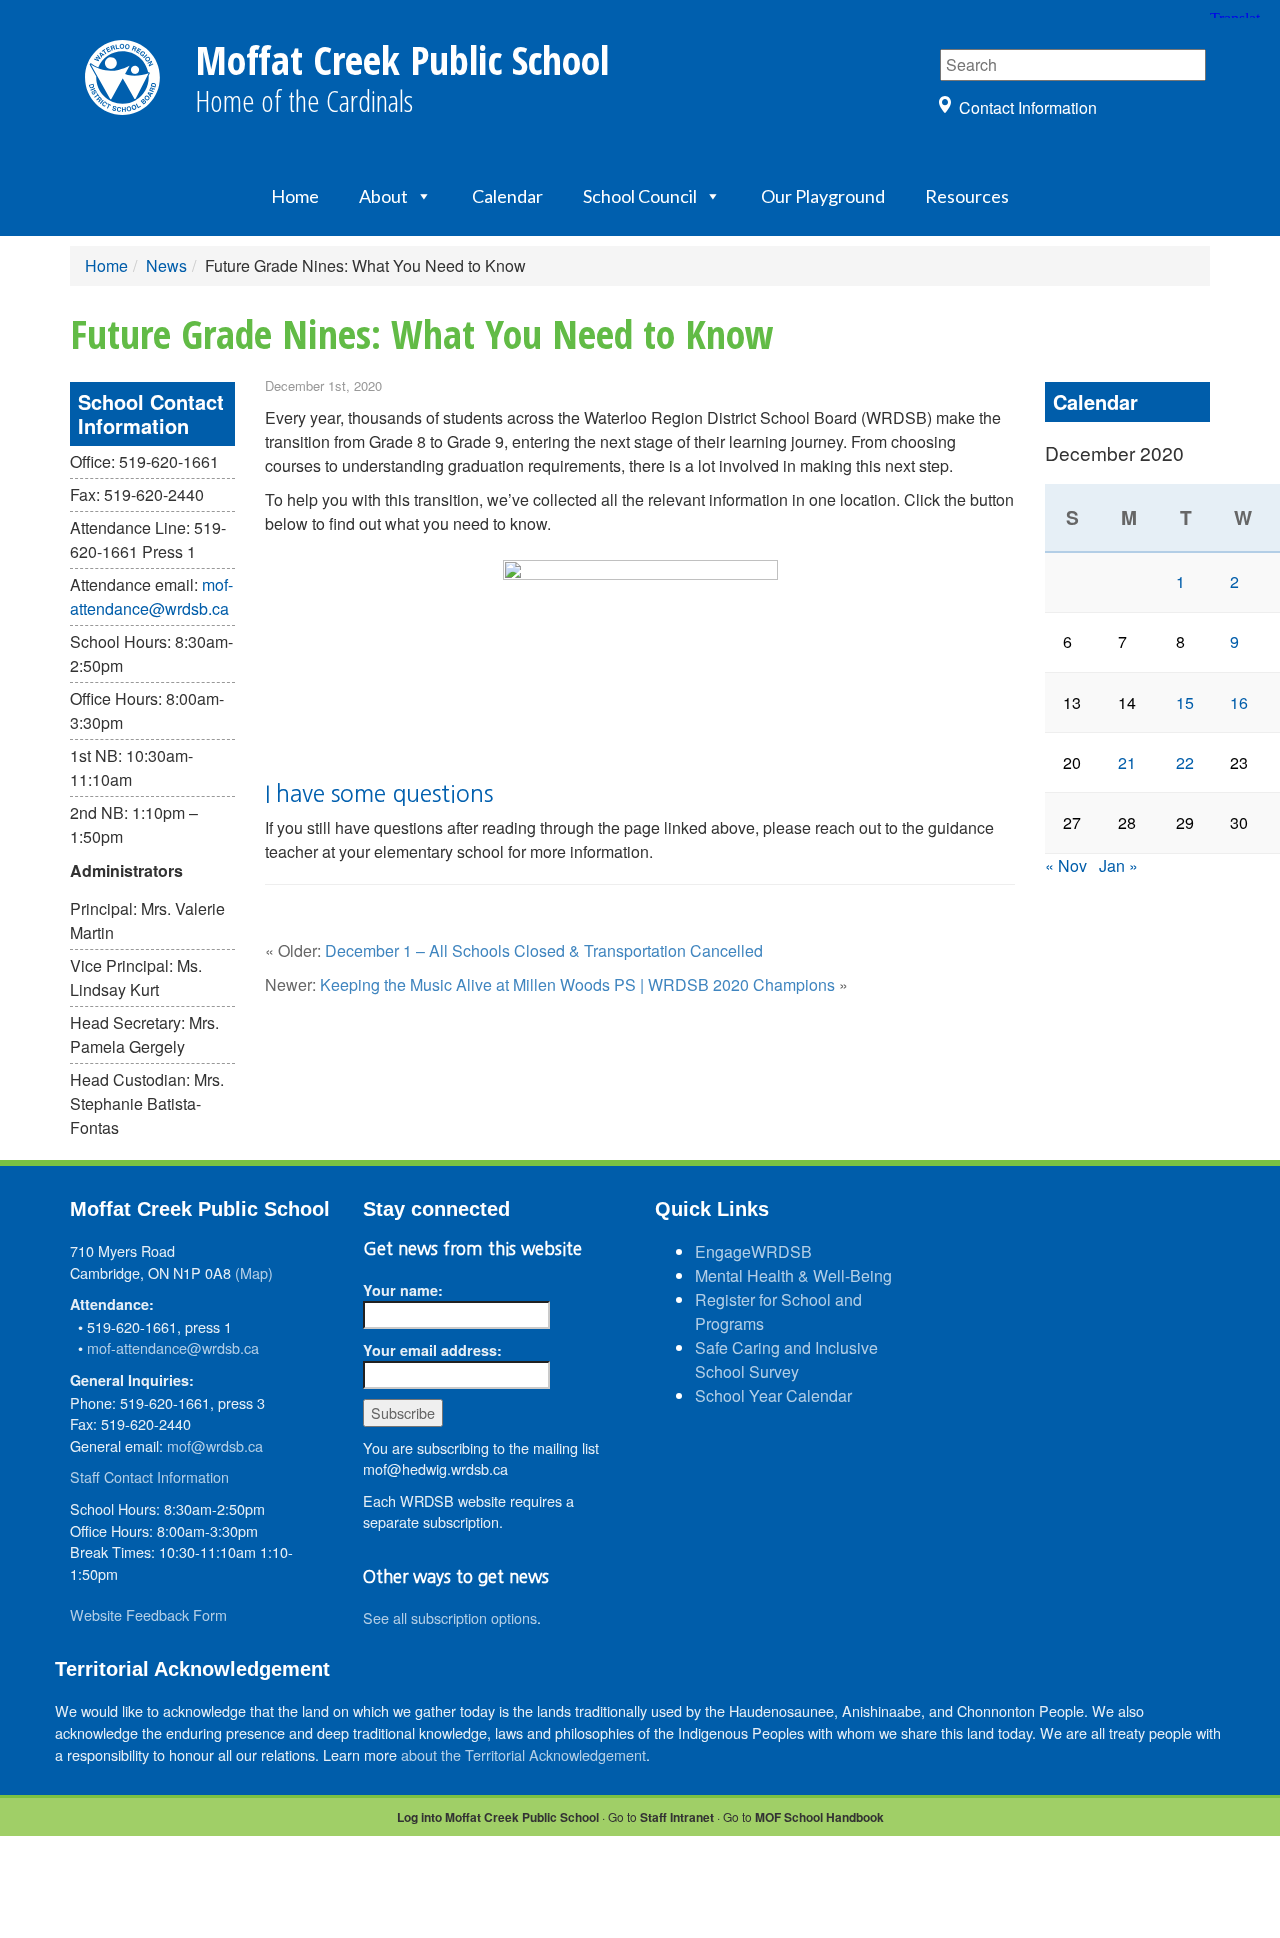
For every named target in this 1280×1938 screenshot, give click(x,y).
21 (1127, 762)
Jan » (1118, 865)
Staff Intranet (677, 1817)
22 (1185, 762)
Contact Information (1028, 107)
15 (1185, 702)
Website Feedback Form (148, 1614)
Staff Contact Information (149, 1476)
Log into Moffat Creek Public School (498, 1817)
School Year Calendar (773, 1395)
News (166, 265)
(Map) (254, 1272)
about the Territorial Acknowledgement (523, 1754)
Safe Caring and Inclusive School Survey (786, 1359)
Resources (967, 196)
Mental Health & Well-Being (793, 1275)
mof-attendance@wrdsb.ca (151, 596)
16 (1239, 702)
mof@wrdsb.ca (215, 1445)
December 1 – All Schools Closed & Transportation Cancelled (544, 950)
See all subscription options (450, 1617)
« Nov (1066, 865)
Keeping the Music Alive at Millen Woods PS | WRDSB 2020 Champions (577, 984)
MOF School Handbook (819, 1817)
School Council (640, 196)
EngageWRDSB (753, 1251)
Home (295, 196)
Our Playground (823, 196)
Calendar (507, 196)
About (383, 196)
